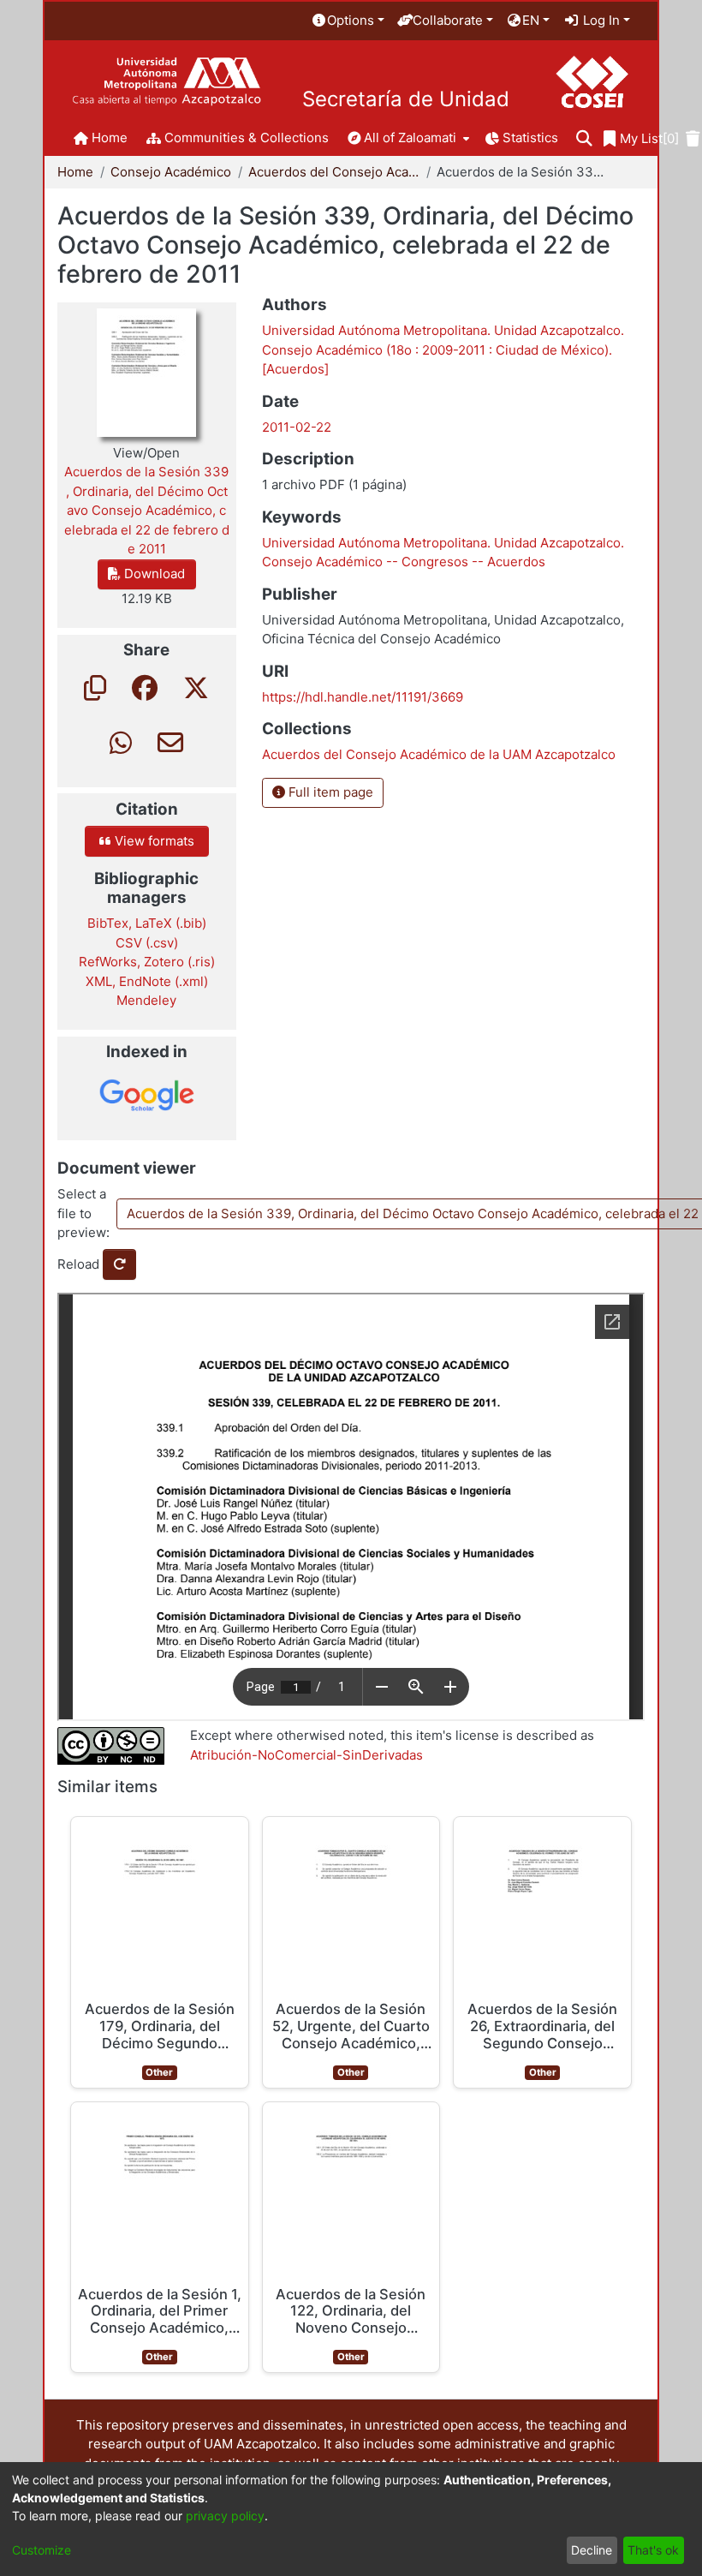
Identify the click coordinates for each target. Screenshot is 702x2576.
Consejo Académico (171, 172)
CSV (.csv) (147, 943)
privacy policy (225, 2516)
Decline (592, 2550)
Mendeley (146, 1000)
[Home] (167, 82)
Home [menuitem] (110, 137)
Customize (42, 2550)
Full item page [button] (329, 792)
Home (75, 172)
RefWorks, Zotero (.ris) (147, 962)
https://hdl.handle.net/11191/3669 (363, 697)
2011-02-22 (297, 427)
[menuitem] (348, 21)
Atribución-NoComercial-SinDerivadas (306, 1755)
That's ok (653, 2550)
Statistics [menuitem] (530, 137)
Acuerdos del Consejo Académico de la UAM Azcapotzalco (334, 172)
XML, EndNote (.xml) (147, 981)
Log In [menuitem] (600, 20)
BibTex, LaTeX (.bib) (147, 923)
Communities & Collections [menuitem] (247, 137)
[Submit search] (584, 139)
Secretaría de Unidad (406, 99)
